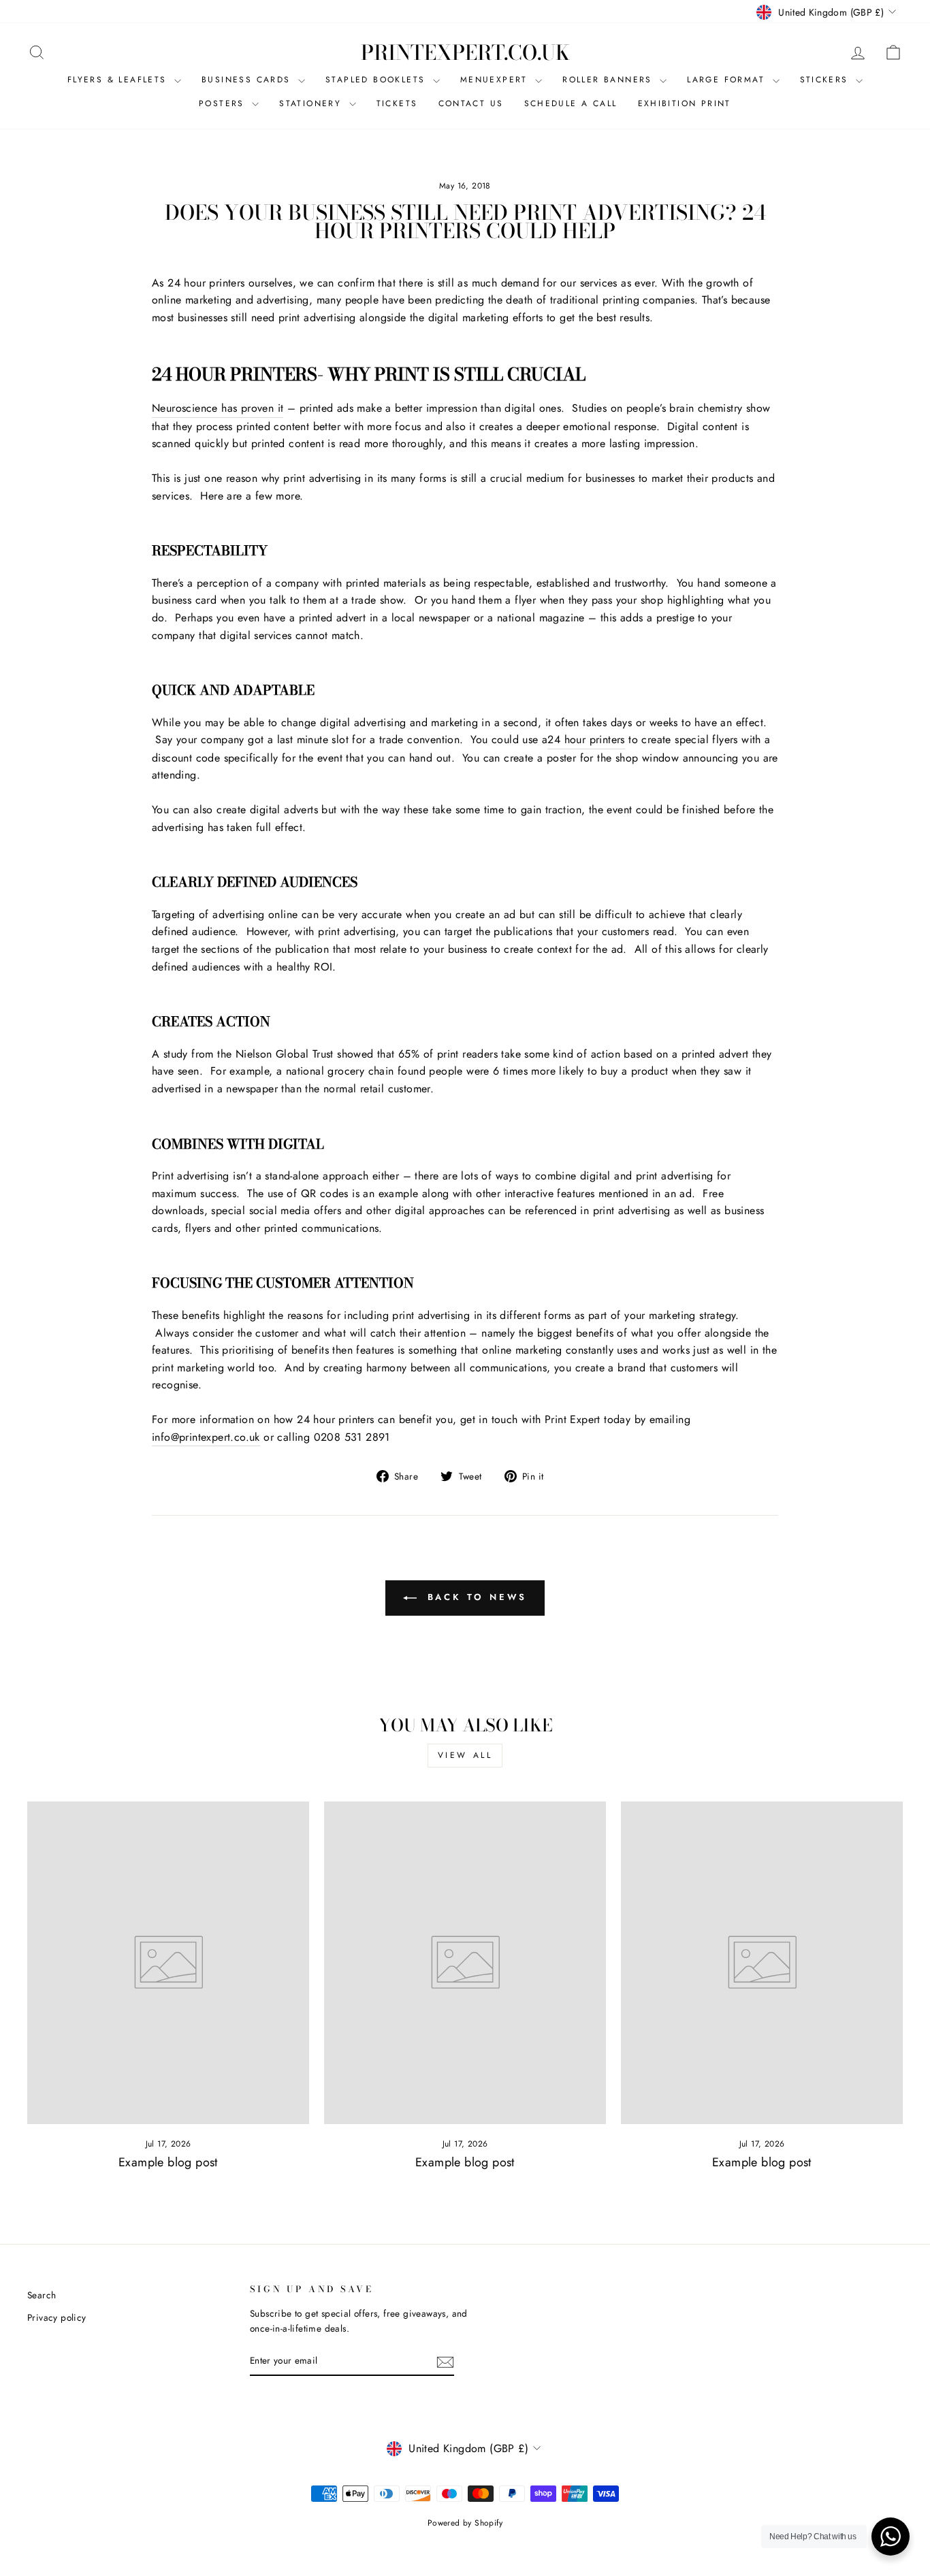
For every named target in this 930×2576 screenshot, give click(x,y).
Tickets (397, 103)
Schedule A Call (571, 103)
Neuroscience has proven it (218, 408)
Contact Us (471, 103)
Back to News (475, 1597)
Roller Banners (609, 80)
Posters (224, 103)
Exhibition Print (685, 103)
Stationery (312, 103)
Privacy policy (57, 2317)
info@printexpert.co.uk (206, 1437)
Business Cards (248, 80)
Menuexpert (496, 80)
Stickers (827, 80)
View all (465, 1755)
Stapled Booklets (378, 80)
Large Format (728, 80)
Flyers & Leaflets (119, 80)
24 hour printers (586, 739)
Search (42, 2295)
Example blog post (168, 2162)
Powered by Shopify (465, 2523)
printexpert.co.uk (465, 52)
